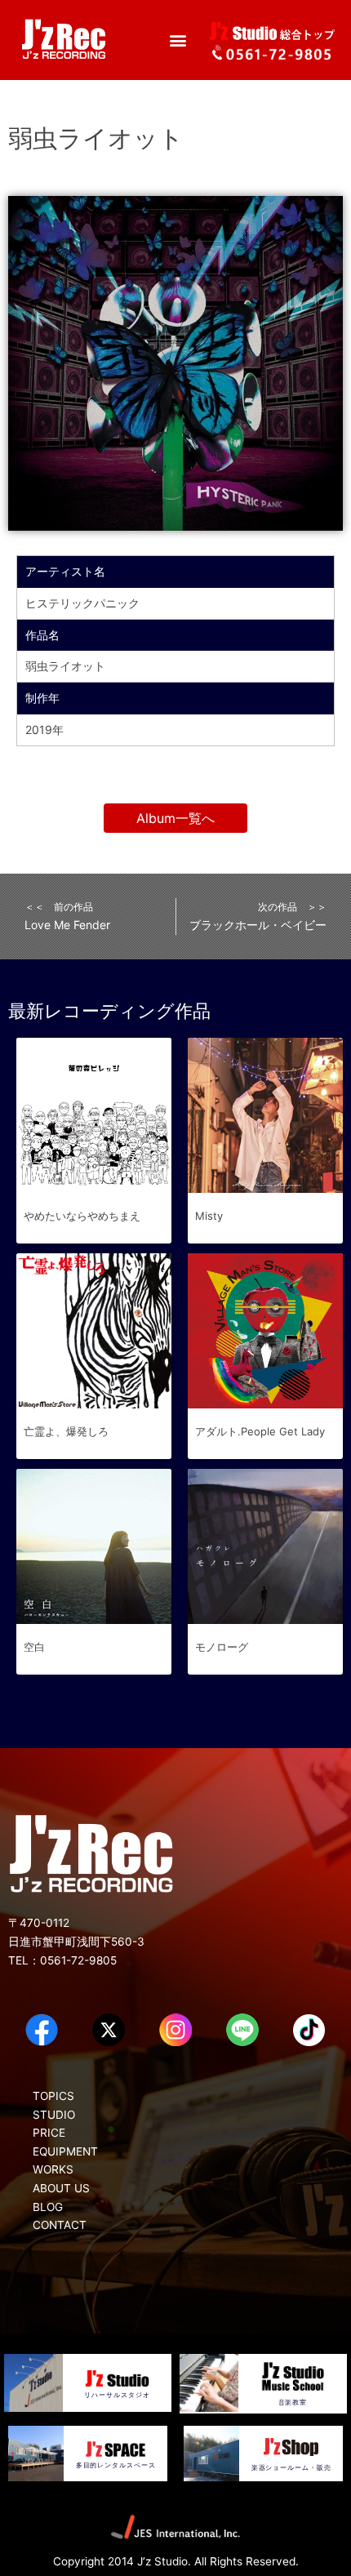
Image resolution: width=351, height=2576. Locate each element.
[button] (178, 40)
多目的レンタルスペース (116, 2465)
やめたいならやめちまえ (82, 1216)
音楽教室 (293, 2402)
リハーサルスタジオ (117, 2395)
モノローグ (222, 1647)
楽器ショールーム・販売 (291, 2467)
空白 (34, 1647)
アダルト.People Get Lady (260, 1431)
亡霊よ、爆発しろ (66, 1431)
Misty (209, 1216)
